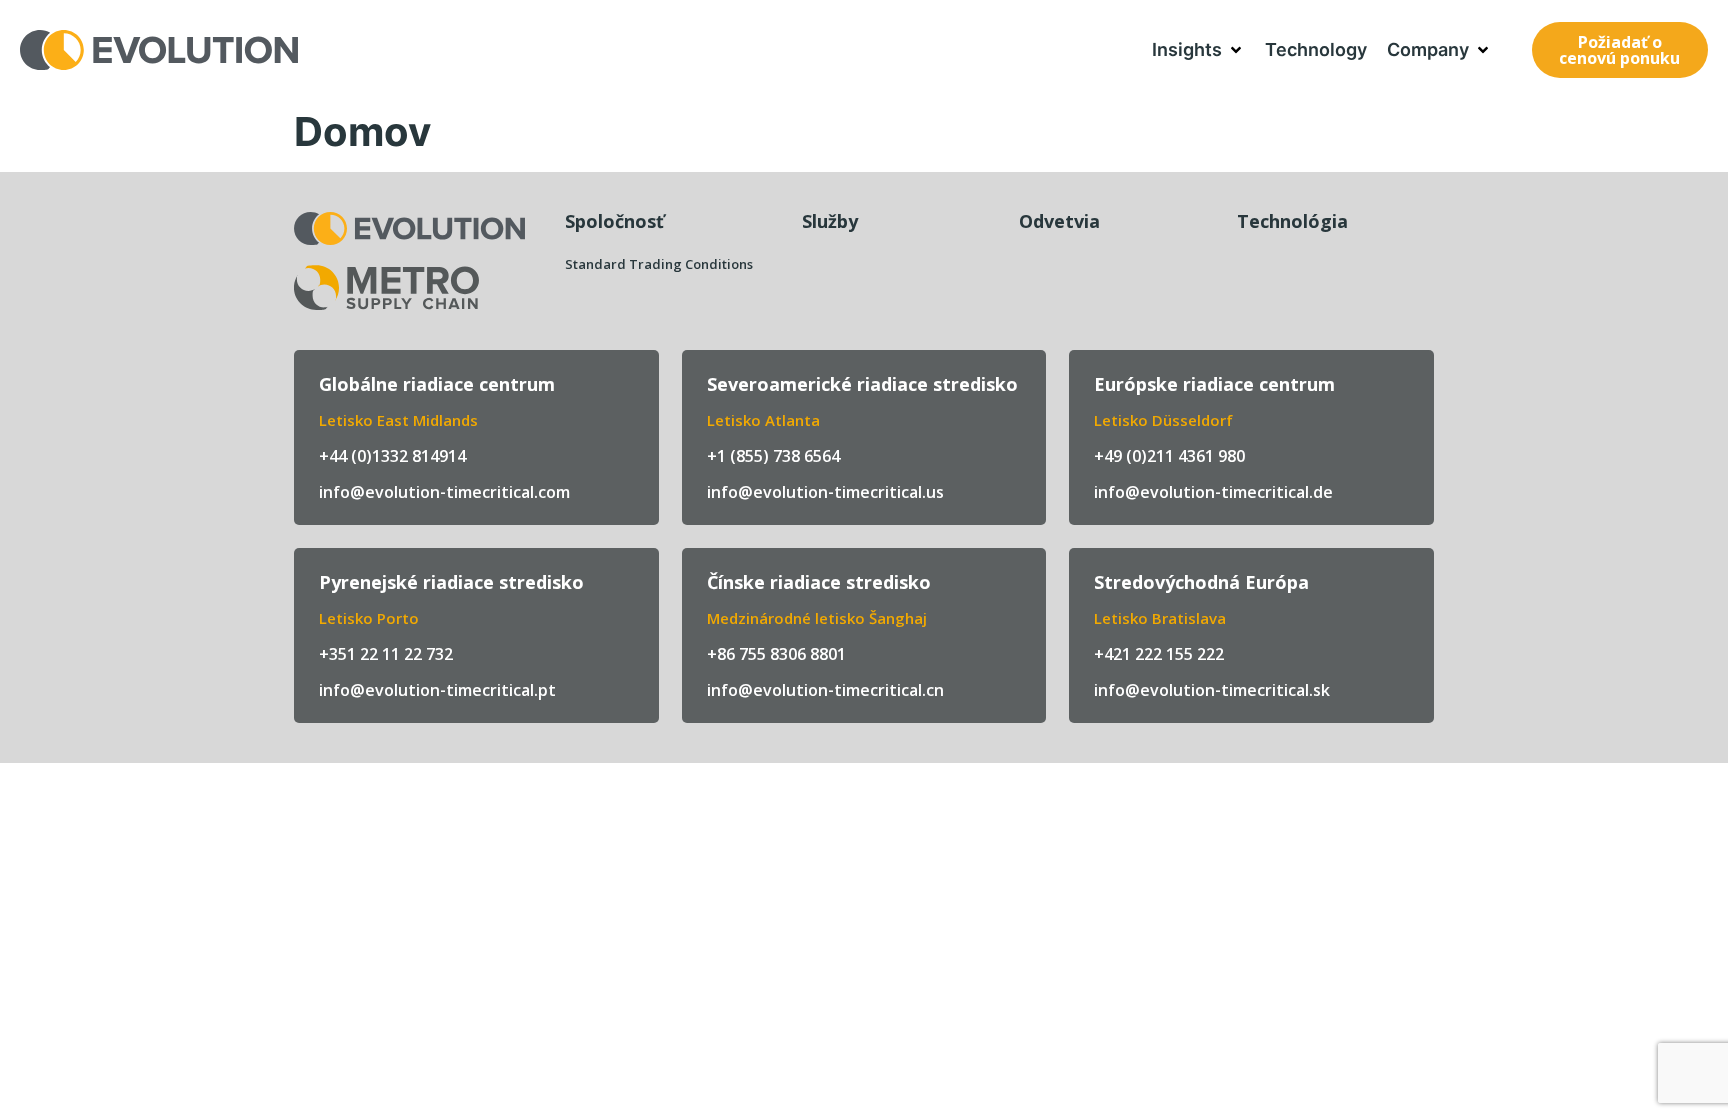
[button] (1198, 50)
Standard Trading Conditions (659, 264)
